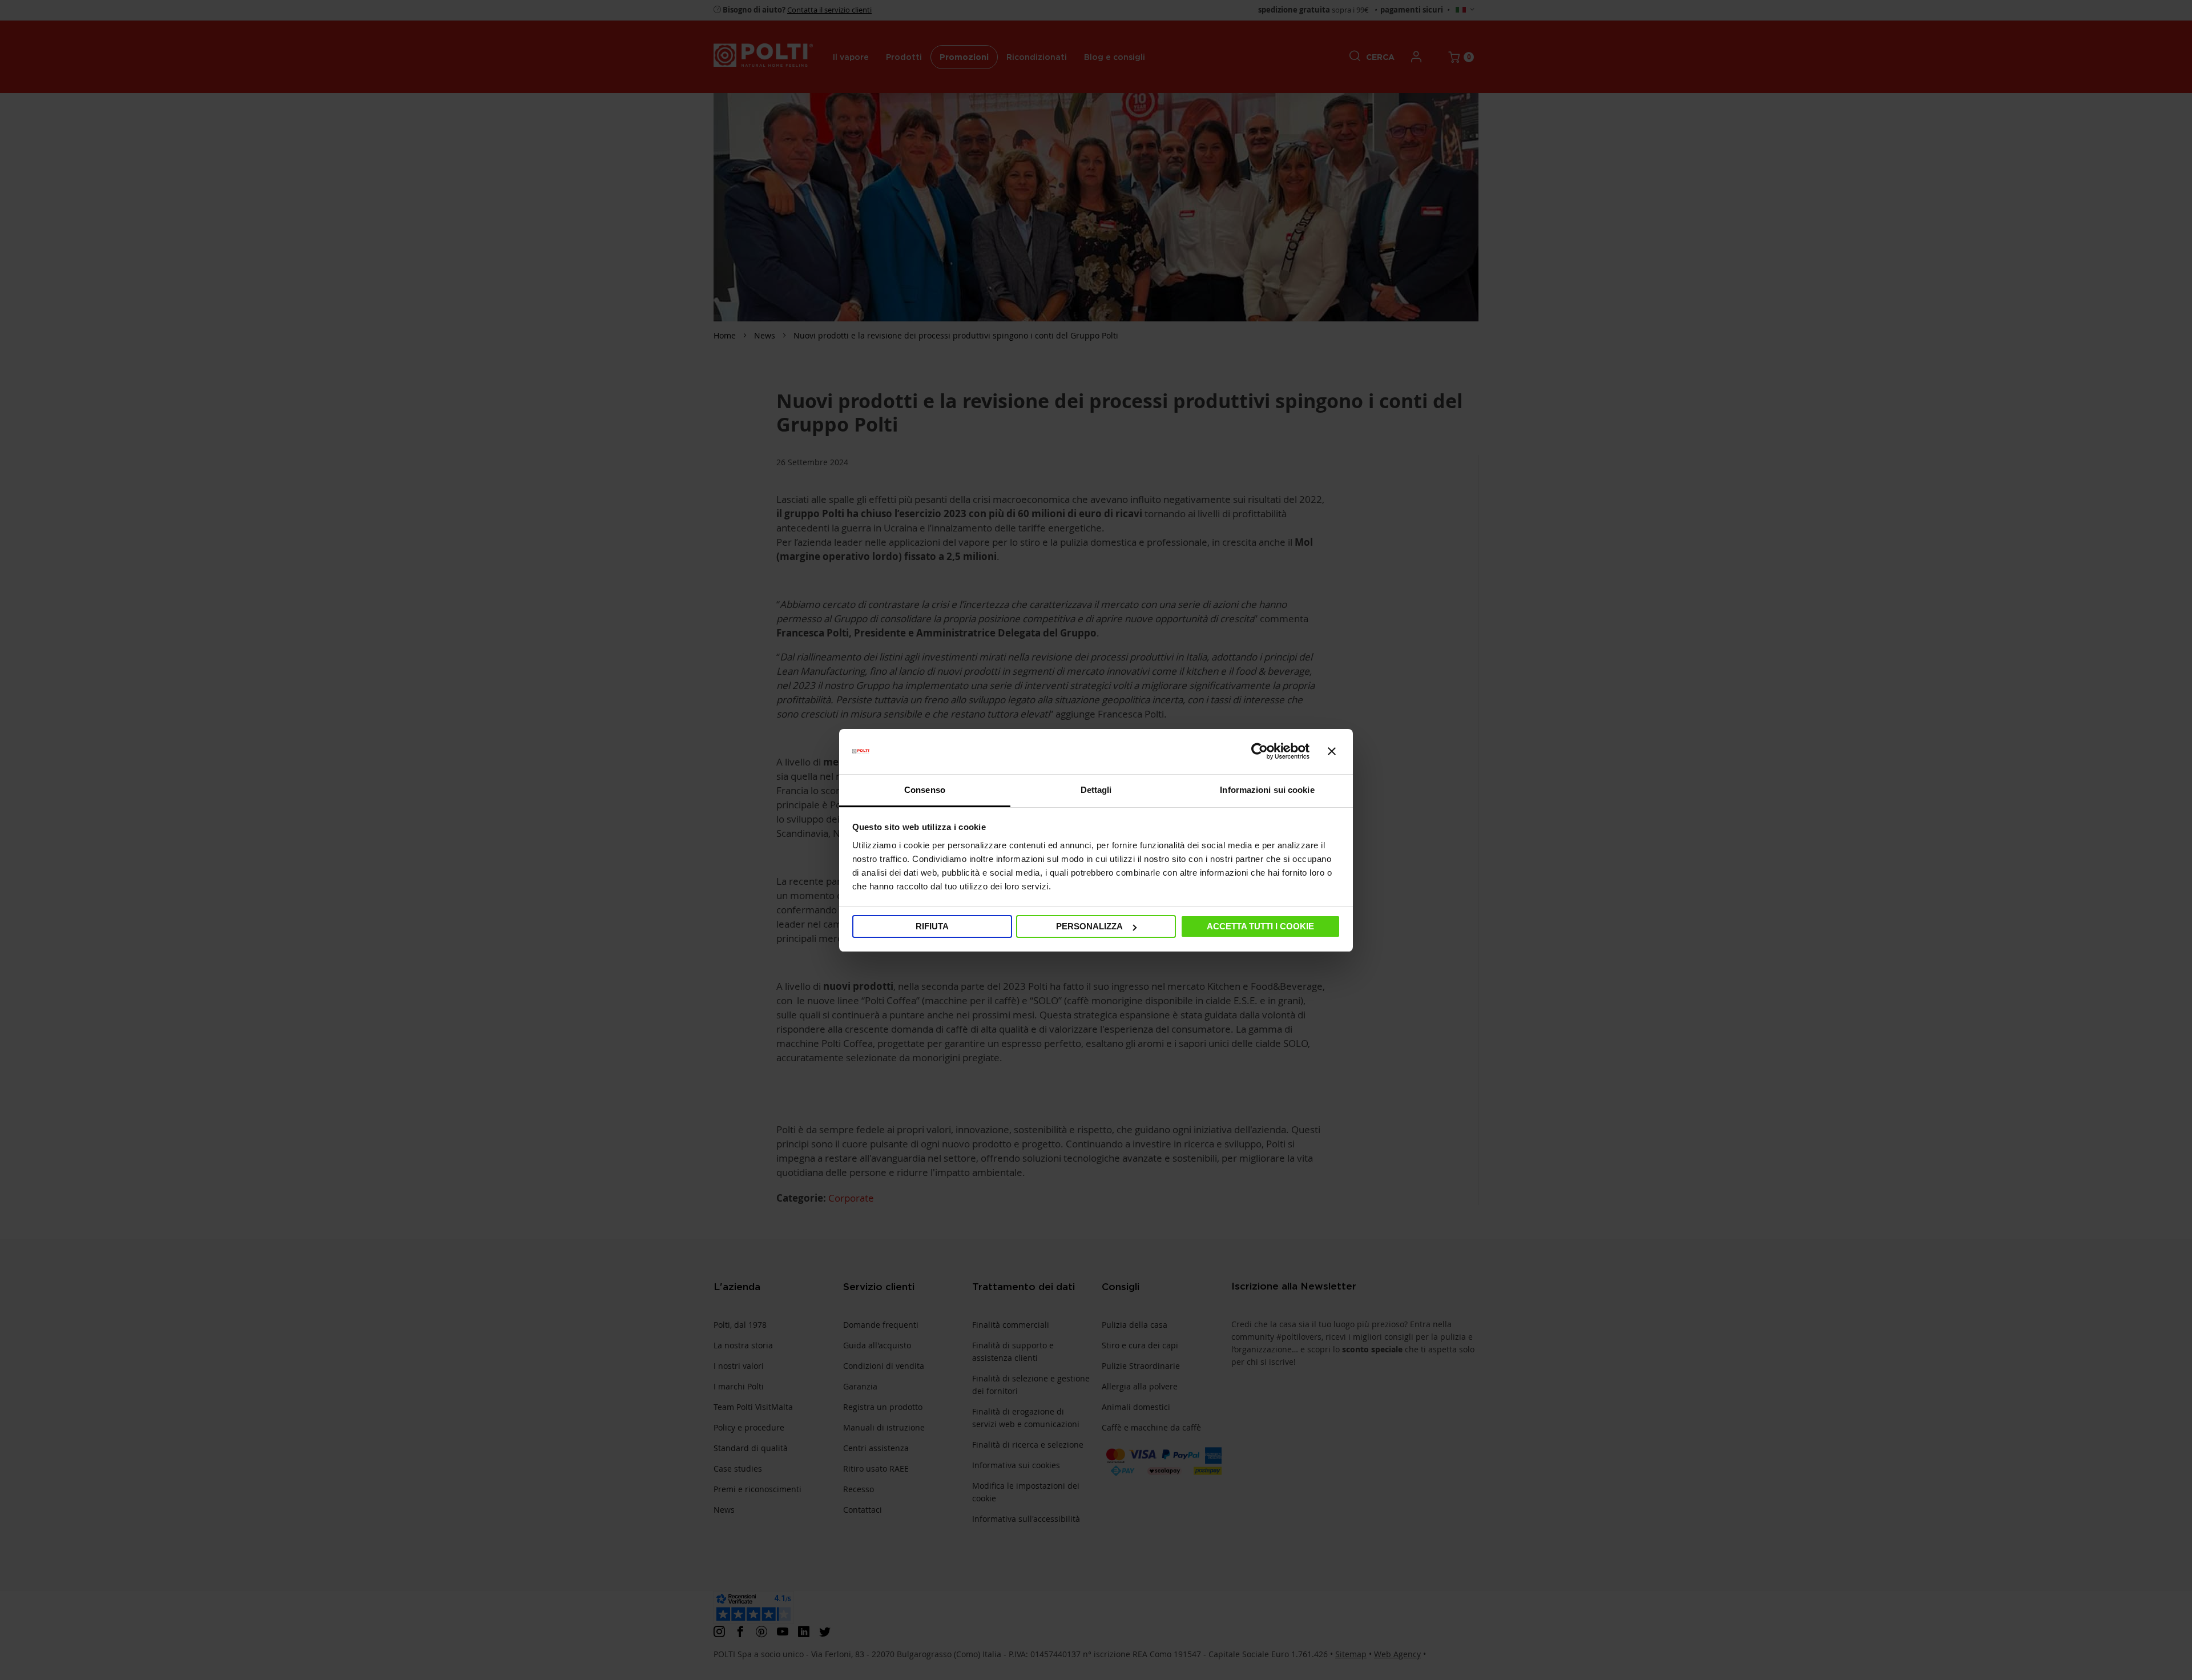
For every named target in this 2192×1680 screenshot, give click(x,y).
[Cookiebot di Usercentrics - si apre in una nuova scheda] (1260, 751)
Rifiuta (932, 926)
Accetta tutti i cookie (1260, 926)
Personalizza (1089, 926)
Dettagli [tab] (1096, 790)
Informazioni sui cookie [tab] (1267, 790)
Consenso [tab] (925, 790)
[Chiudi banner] (1332, 751)
